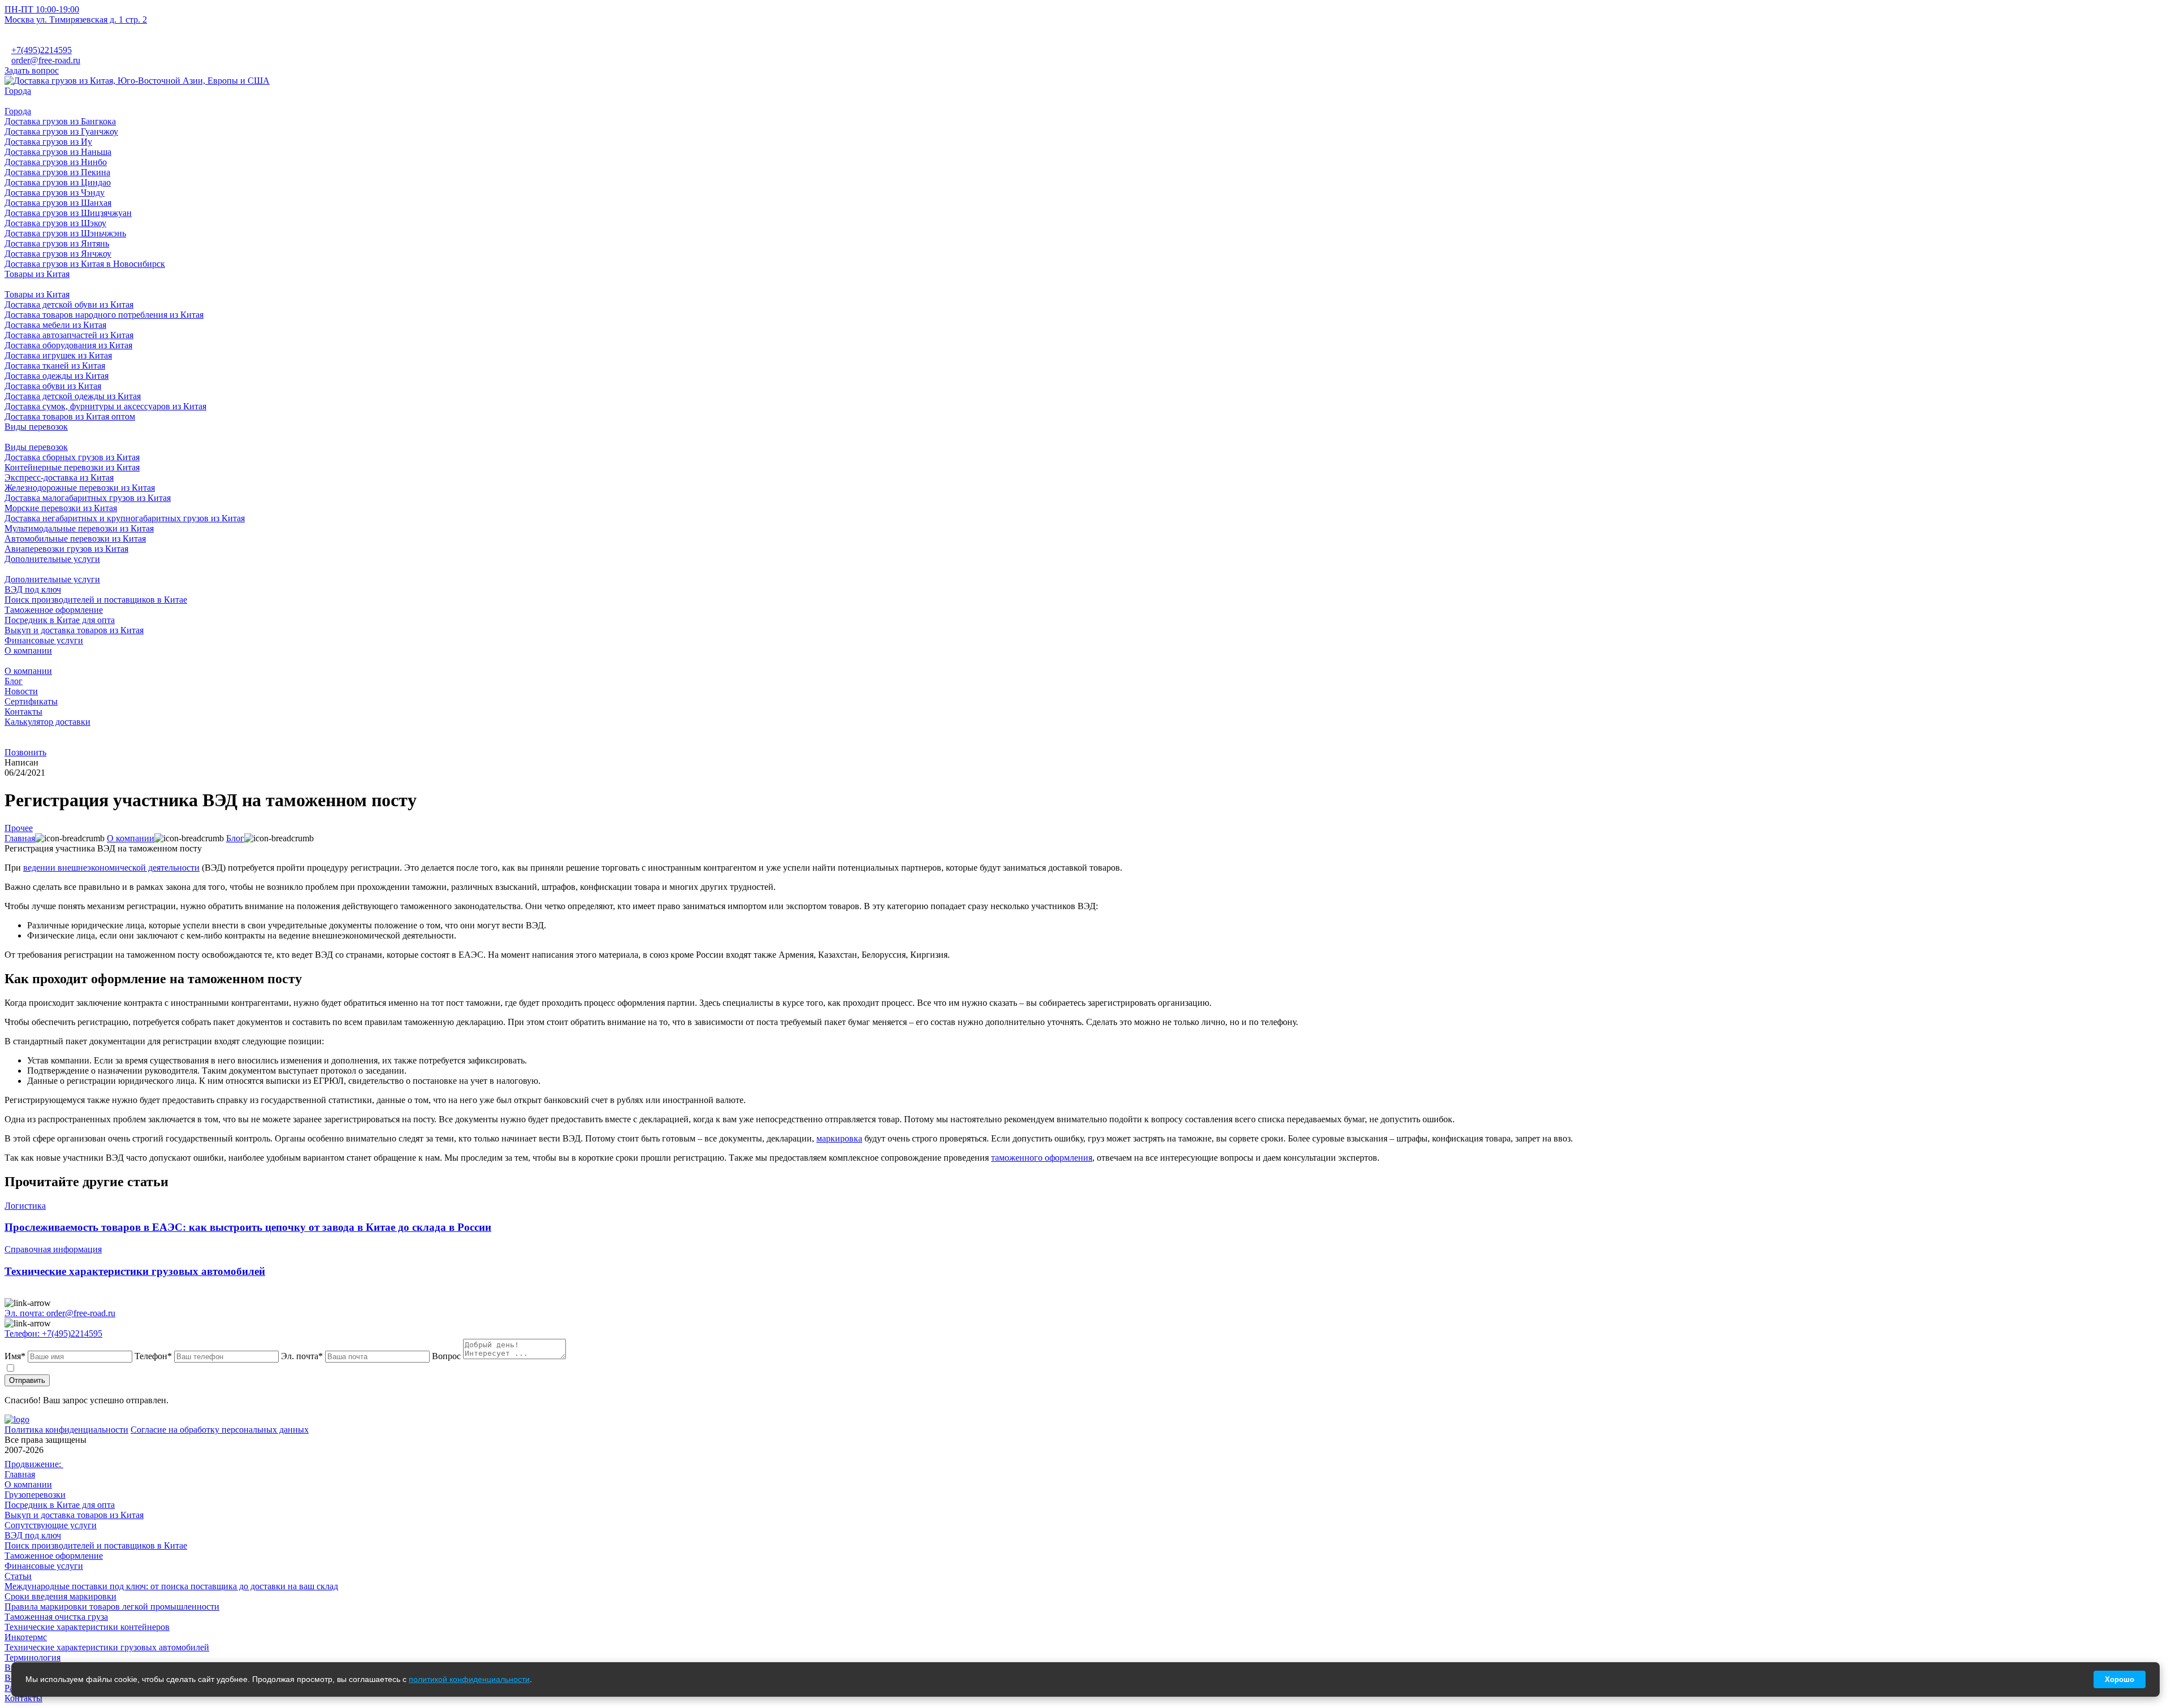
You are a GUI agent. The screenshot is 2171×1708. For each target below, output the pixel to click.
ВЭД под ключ (33, 1535)
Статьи (18, 1576)
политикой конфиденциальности (289, 1367)
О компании (28, 671)
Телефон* (153, 1356)
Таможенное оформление (54, 1556)
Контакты (23, 712)
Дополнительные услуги (52, 579)
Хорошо (2120, 1679)
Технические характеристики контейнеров (87, 1627)
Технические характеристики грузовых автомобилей (107, 1647)
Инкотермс (26, 1637)
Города (18, 111)
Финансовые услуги (44, 1566)
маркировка (839, 1138)
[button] (1085, 101)
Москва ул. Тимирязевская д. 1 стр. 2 (76, 20)
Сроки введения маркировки (60, 1596)
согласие (50, 1367)
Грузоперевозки (35, 1495)
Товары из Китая (37, 294)
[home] (137, 81)
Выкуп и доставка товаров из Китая (74, 1515)
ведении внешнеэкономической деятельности (111, 868)
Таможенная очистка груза (56, 1617)
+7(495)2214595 (42, 50)
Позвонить (25, 752)
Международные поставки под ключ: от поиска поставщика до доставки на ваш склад (171, 1586)
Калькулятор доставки (47, 722)
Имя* (15, 1356)
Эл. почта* (302, 1356)
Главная (20, 1474)
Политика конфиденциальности (66, 1430)
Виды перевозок (36, 447)
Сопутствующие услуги (51, 1525)
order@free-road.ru (46, 60)
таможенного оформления (1042, 1158)
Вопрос (446, 1356)
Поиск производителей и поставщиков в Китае (96, 1545)
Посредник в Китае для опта (60, 1505)
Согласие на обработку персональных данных (220, 1430)
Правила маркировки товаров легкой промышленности (112, 1607)
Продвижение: (34, 1464)
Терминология (33, 1657)
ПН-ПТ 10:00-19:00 (42, 9)
